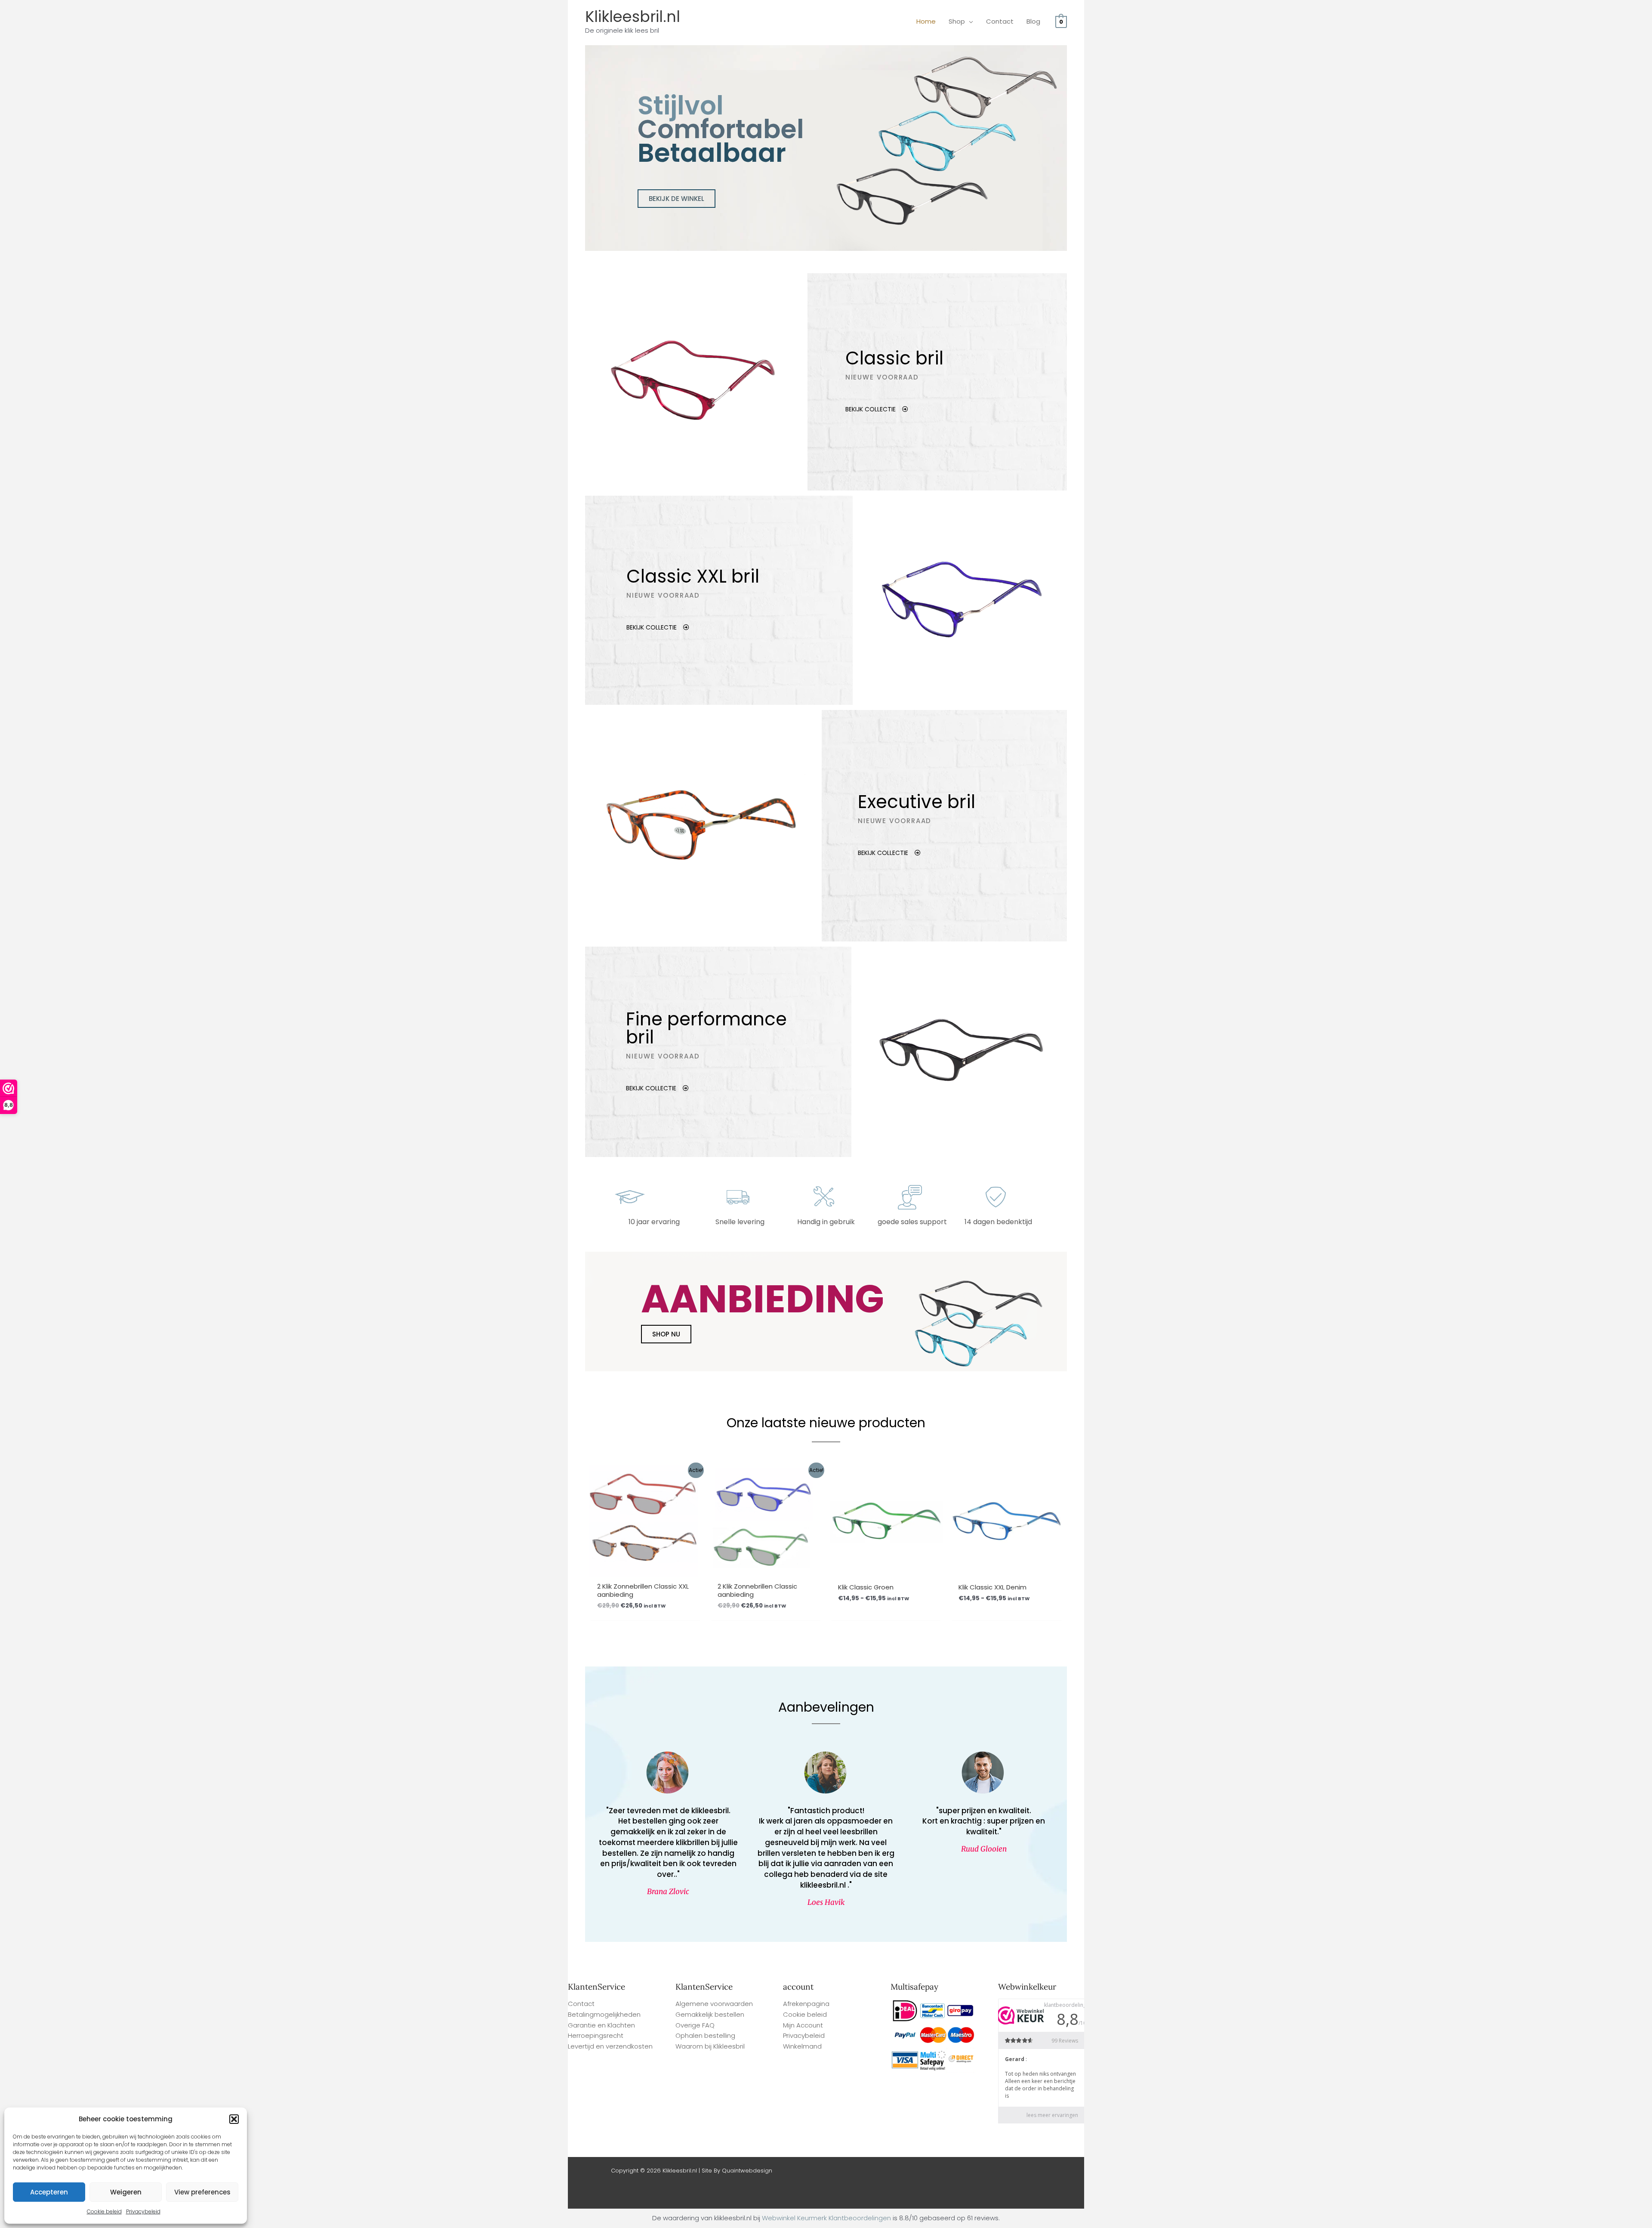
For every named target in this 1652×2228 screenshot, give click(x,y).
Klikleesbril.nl (633, 17)
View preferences (202, 2192)
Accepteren (49, 2192)
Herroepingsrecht (596, 2035)
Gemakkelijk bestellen (710, 2014)
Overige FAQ (695, 2025)
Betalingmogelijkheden (604, 2014)
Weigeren (126, 2192)
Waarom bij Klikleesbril (710, 2046)
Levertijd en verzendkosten (610, 2046)
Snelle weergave (646, 1569)
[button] (234, 2119)
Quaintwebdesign (747, 2171)
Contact (581, 2004)
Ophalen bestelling (705, 2035)
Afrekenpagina (806, 2004)
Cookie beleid (104, 2211)
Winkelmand (802, 2046)
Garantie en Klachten (601, 2025)
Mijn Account (803, 2025)
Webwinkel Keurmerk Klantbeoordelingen (826, 2218)
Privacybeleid (143, 2211)
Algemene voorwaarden (714, 2004)
